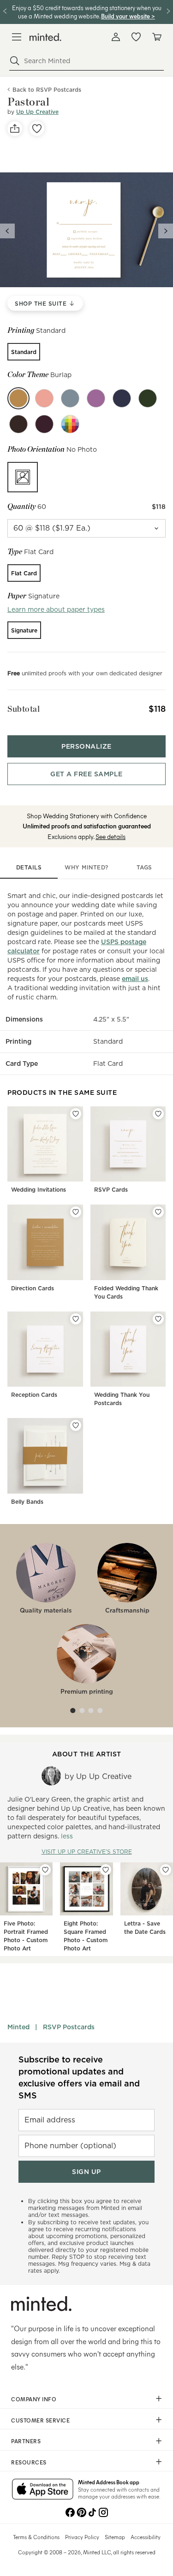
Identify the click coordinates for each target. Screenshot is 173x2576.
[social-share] (15, 129)
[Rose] (44, 398)
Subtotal (24, 709)
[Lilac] (96, 398)
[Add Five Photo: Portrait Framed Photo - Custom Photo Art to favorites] (45, 1870)
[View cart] (156, 37)
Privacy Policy (82, 2537)
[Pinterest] (81, 2511)
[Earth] (18, 424)
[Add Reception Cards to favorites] (76, 1319)
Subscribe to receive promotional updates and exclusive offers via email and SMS (79, 2077)
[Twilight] (122, 398)
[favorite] (37, 129)
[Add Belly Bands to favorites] (76, 1425)
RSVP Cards (111, 1190)
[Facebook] (70, 2511)
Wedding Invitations (39, 1190)
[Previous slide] (7, 231)
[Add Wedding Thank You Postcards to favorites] (158, 1319)
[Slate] (70, 398)
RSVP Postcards (69, 2027)
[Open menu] (17, 37)
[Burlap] (18, 398)
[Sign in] (116, 37)
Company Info (34, 2399)
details (29, 867)
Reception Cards (34, 1395)
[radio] (24, 352)
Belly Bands (27, 1502)
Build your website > (128, 16)
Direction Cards (33, 1288)
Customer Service (40, 2420)
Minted (18, 2027)
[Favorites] (136, 37)
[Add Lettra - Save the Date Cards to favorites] (166, 1870)
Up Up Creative (37, 112)
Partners (26, 2441)
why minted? (86, 867)
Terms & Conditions (36, 2537)
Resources (29, 2462)
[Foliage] (148, 398)
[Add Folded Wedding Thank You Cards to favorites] (158, 1212)
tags (144, 867)
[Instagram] (103, 2511)
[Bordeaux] (44, 424)
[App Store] (43, 2490)
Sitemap (115, 2537)
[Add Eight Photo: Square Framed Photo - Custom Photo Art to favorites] (106, 1870)
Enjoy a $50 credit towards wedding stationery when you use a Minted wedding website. (87, 12)
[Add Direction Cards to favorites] (76, 1212)
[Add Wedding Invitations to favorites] (76, 1114)
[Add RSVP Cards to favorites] (158, 1114)
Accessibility (146, 2537)
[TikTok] (92, 2511)
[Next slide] (166, 231)
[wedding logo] (45, 37)
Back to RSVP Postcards (47, 90)
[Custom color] (70, 424)
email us (135, 979)
